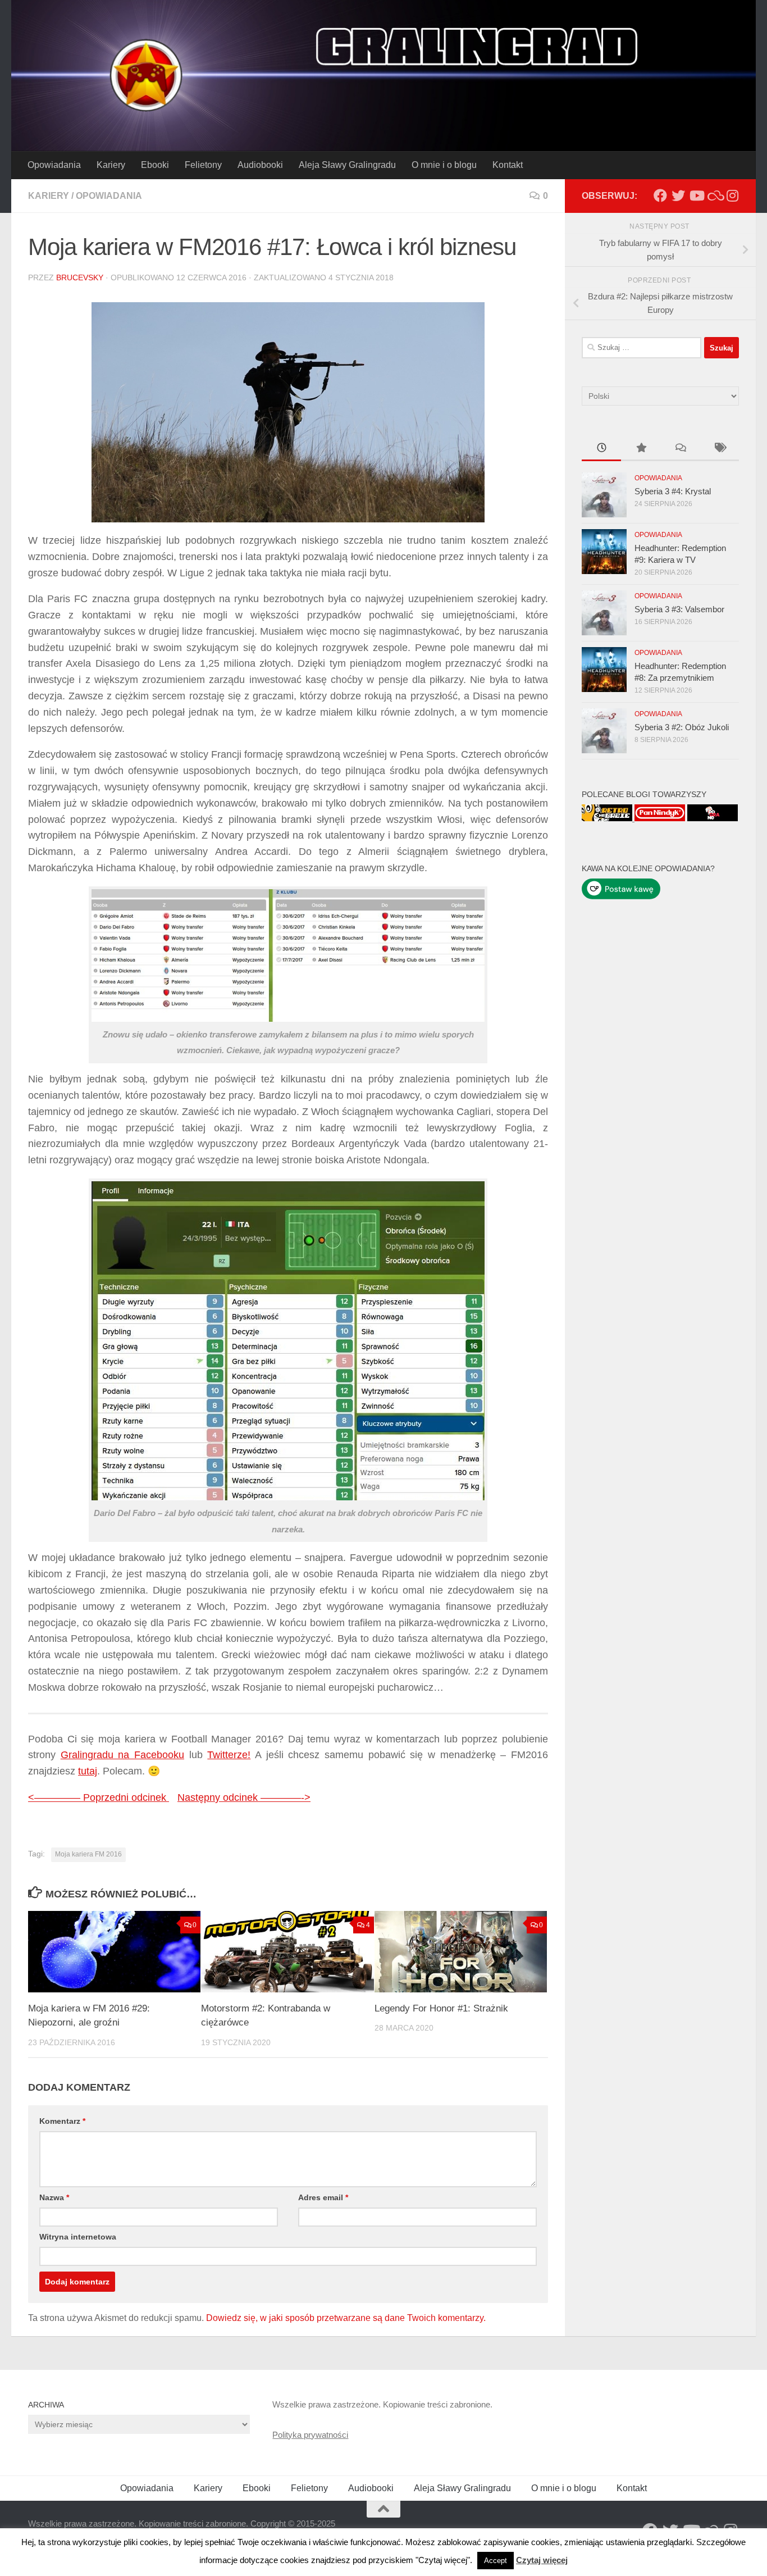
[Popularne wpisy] (641, 449)
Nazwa (54, 2197)
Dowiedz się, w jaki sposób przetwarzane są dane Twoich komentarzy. (346, 2318)
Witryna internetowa (78, 2237)
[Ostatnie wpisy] (601, 449)
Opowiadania (54, 165)
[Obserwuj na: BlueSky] (714, 195)
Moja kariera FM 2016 (88, 1854)
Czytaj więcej (542, 2560)
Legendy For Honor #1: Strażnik (441, 2008)
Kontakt (508, 165)
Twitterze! (229, 1755)
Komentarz (62, 2121)
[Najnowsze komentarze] (680, 449)
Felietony (203, 165)
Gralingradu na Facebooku (122, 1755)
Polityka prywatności (310, 2435)
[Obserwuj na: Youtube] (696, 195)
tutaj (88, 1771)
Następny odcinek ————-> (244, 1797)
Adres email (323, 2197)
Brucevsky (80, 277)
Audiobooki (260, 165)
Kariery (111, 165)
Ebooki (155, 165)
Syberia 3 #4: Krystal (673, 491)
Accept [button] (496, 2561)
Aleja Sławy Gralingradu (347, 165)
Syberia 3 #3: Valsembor (679, 609)
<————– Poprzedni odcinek (99, 1797)
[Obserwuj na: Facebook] (660, 195)
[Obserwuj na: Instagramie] (732, 195)
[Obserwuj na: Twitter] (678, 195)
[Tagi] (719, 449)
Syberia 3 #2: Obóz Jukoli (682, 727)
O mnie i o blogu (444, 165)
